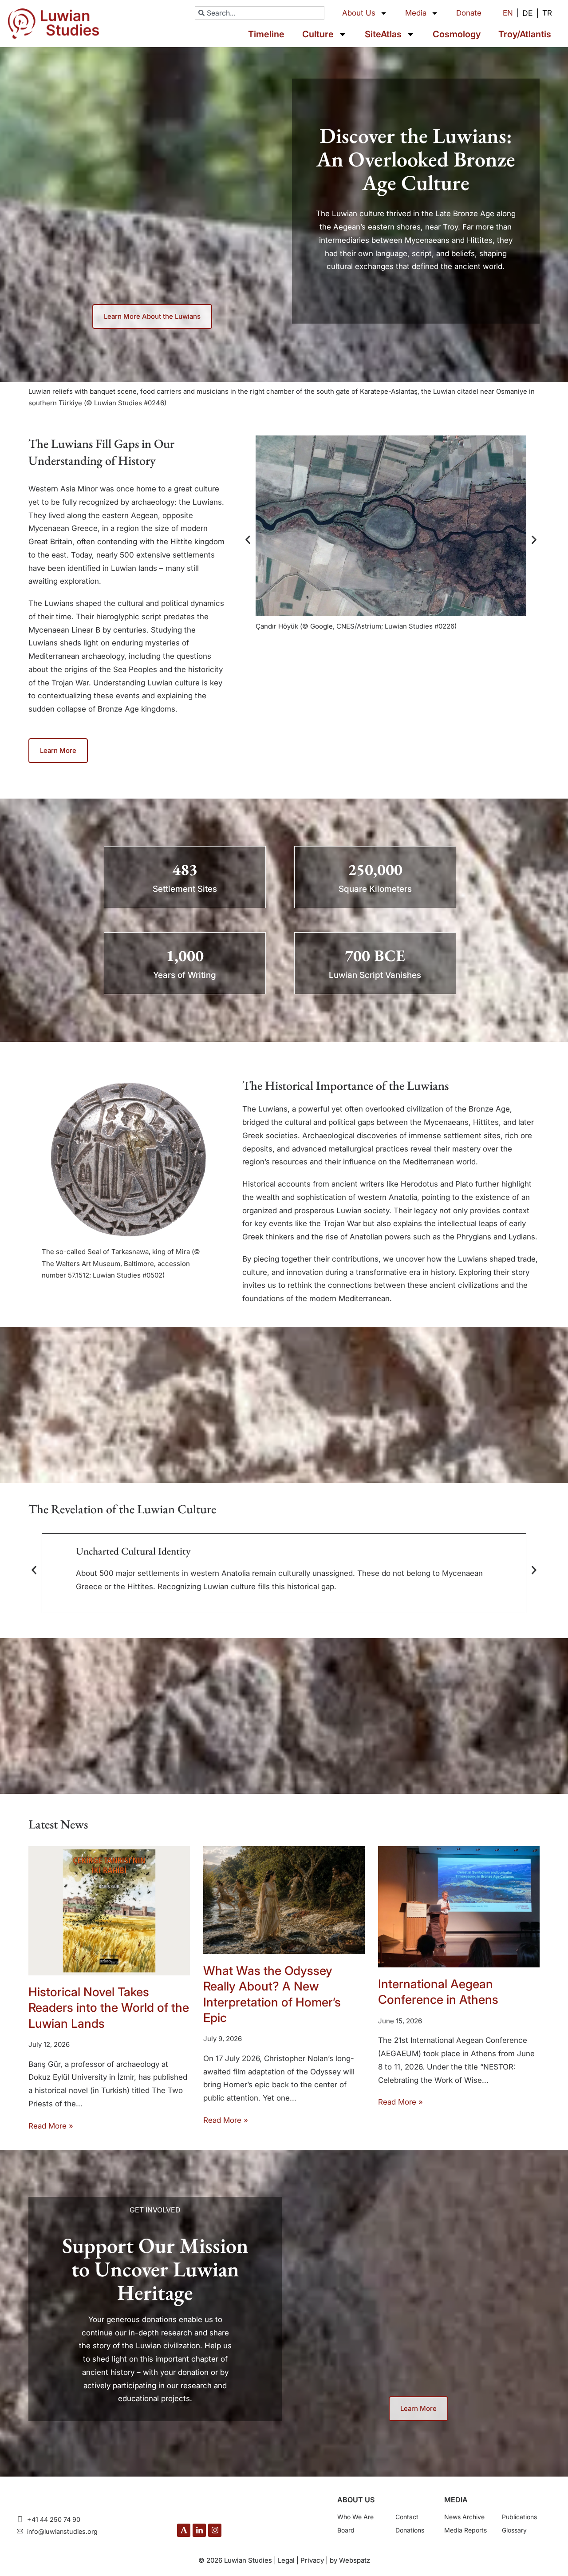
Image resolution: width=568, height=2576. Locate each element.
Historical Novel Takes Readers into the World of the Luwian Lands (109, 2008)
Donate (469, 13)
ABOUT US (356, 2500)
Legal (286, 2560)
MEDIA (456, 2500)
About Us (359, 13)
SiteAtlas (383, 34)
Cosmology (457, 34)
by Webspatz (350, 2560)
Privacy (312, 2560)
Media (416, 13)
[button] (248, 540)
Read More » (51, 2126)
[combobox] (260, 13)
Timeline (266, 34)
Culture (318, 34)
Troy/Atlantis (525, 34)
